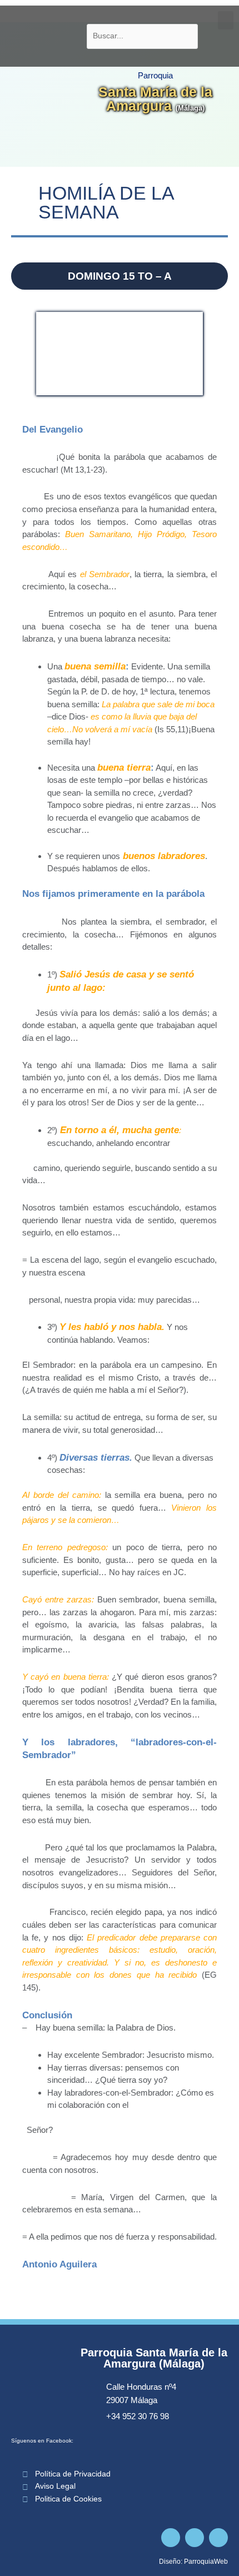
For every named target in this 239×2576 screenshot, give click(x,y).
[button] (226, 20)
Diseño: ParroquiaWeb (193, 2562)
